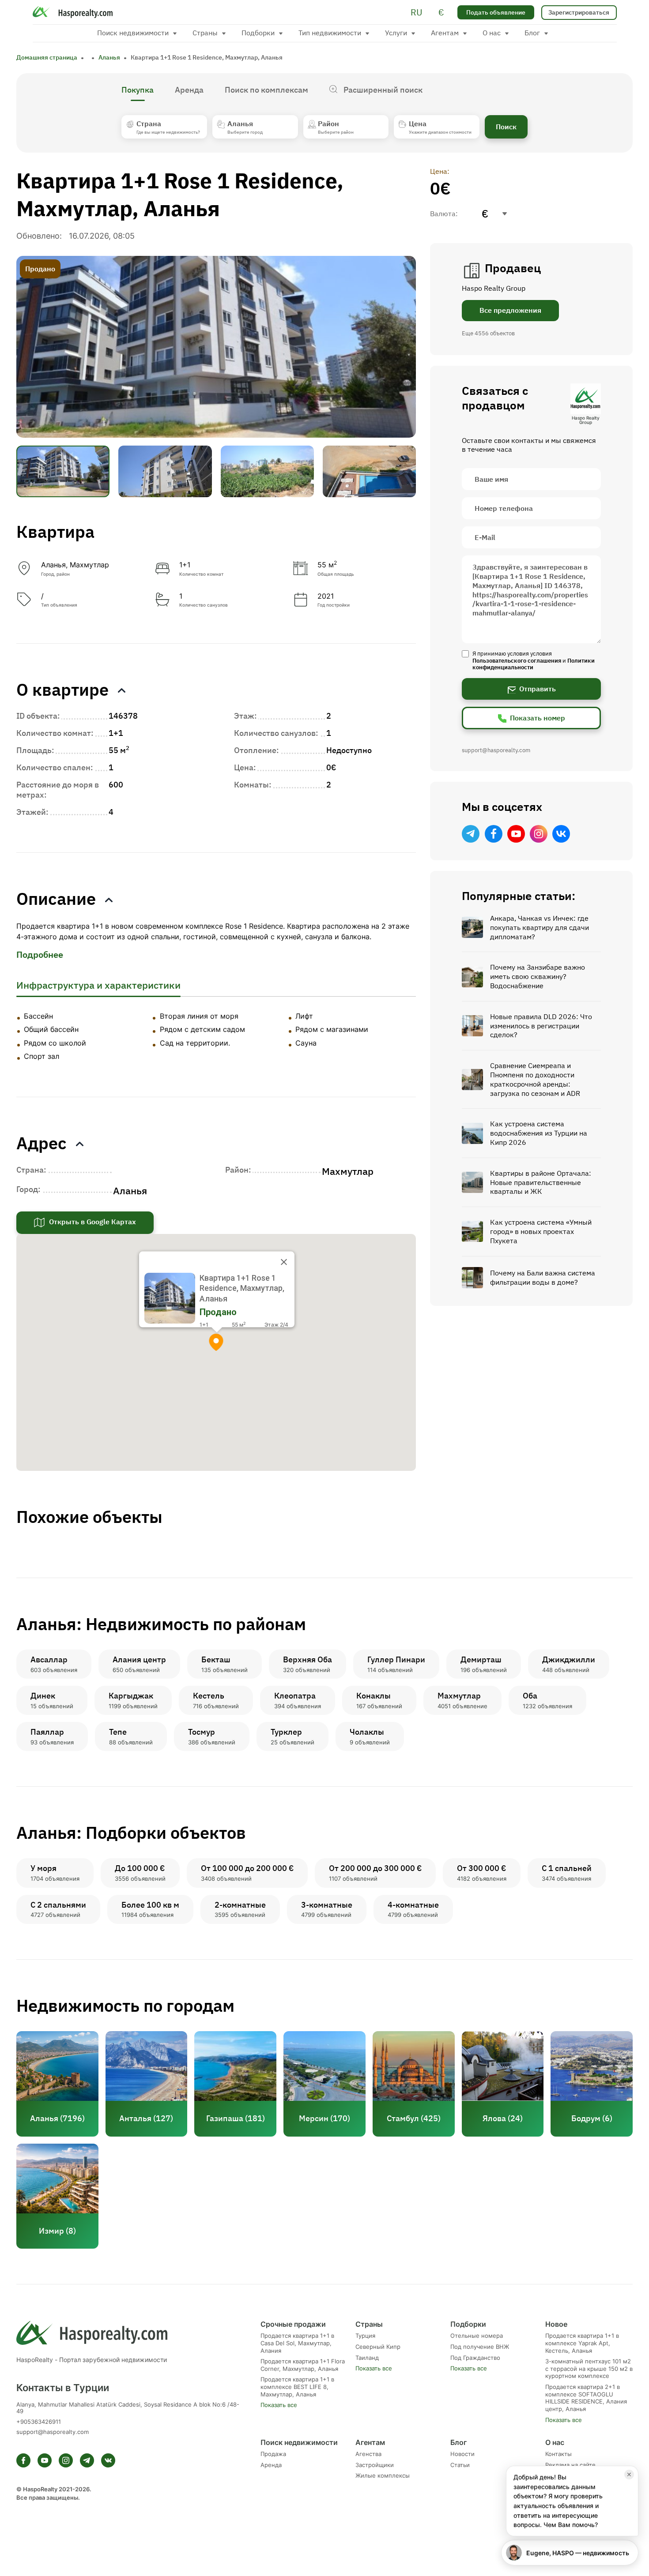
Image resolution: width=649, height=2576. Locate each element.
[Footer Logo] (128, 2332)
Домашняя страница (47, 57)
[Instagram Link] (539, 834)
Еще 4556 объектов (488, 333)
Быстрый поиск (334, 2543)
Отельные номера (477, 2336)
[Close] (284, 1262)
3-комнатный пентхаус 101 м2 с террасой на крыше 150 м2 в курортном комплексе (589, 2369)
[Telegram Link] (471, 834)
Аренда (271, 2465)
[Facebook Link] (494, 834)
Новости (462, 2454)
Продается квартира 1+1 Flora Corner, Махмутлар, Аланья (303, 2365)
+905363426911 (39, 2422)
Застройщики (375, 2465)
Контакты (558, 2454)
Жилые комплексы (383, 2476)
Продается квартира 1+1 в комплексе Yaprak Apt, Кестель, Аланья (582, 2343)
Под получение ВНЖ (480, 2347)
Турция (365, 2336)
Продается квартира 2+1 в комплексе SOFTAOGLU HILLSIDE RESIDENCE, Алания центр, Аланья (586, 2398)
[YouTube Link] (516, 834)
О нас (555, 2442)
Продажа (273, 2454)
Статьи (460, 2465)
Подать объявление (496, 12)
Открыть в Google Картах (92, 1222)
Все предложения (510, 310)
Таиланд (367, 2358)
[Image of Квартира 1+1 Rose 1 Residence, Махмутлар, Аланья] (216, 347)
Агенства (368, 2454)
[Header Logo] (75, 12)
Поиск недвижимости (299, 2442)
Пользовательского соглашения (517, 661)
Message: (531, 599)
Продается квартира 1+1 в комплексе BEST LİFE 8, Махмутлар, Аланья (297, 2387)
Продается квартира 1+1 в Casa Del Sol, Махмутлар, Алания (297, 2343)
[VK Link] (561, 834)
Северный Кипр (378, 2347)
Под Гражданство (475, 2358)
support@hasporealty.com (496, 750)
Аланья (109, 57)
